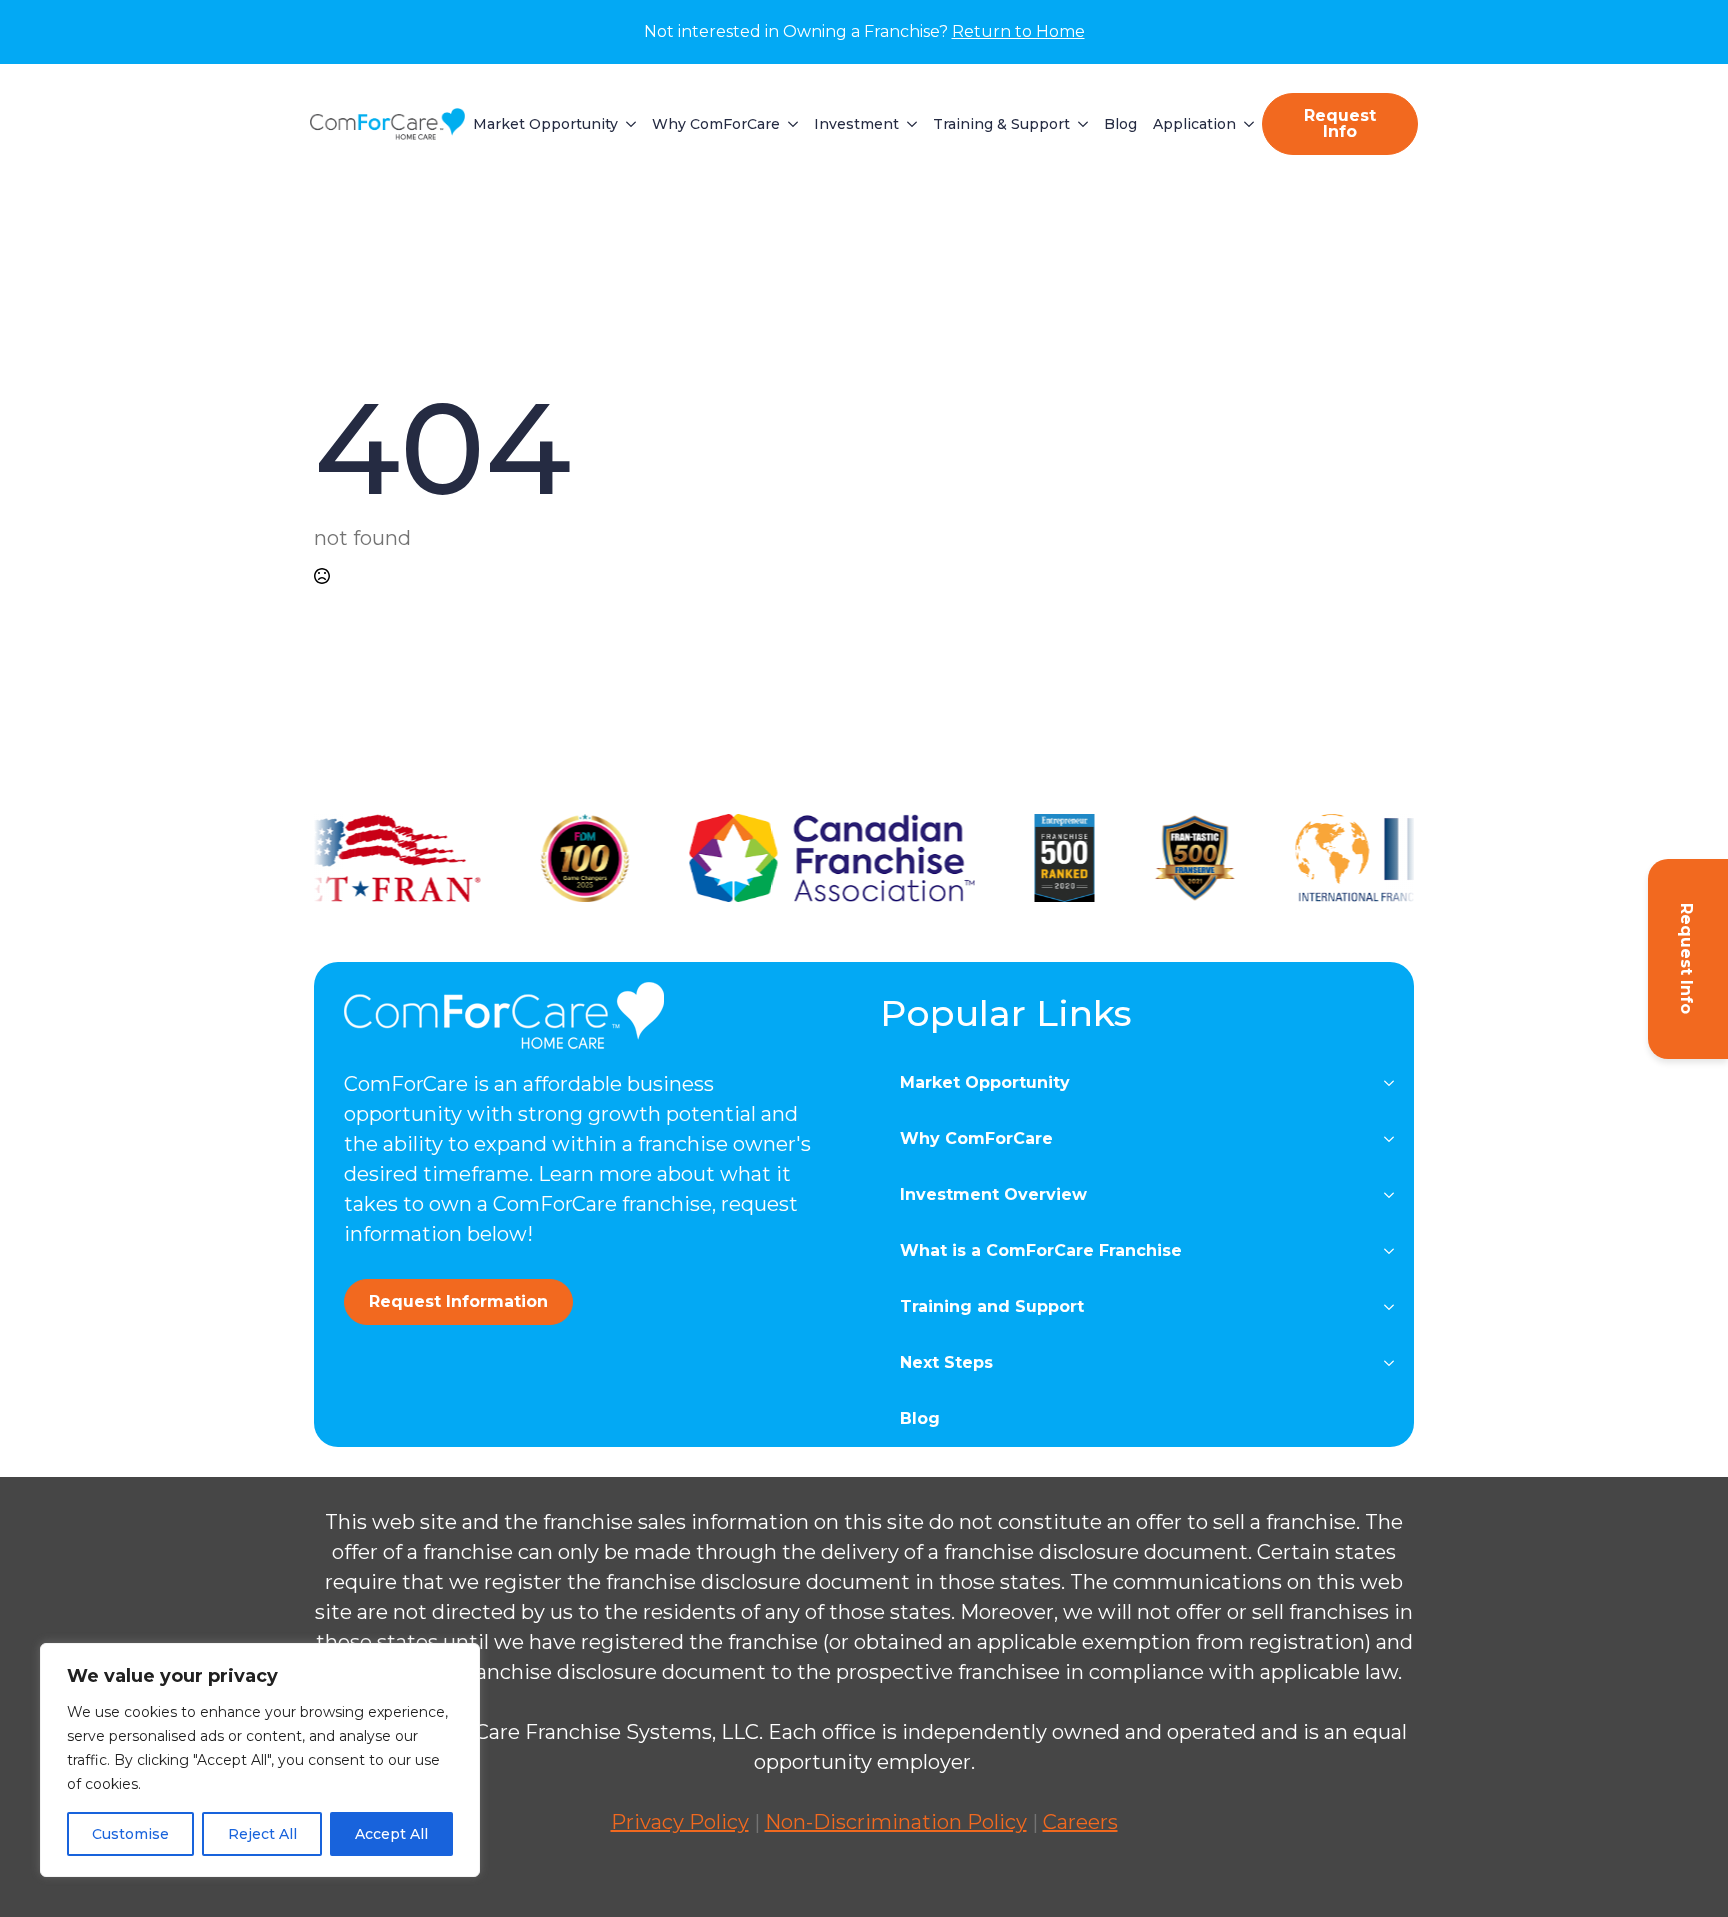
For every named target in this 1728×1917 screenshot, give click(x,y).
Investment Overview (993, 1194)
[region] (260, 1760)
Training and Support (992, 1306)
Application (1194, 124)
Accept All (391, 1834)
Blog (1120, 124)
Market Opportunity (545, 124)
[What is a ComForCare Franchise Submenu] (1395, 1251)
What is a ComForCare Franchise (1041, 1250)
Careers (1080, 1822)
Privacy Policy (680, 1822)
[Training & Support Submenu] (1079, 124)
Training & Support (1001, 124)
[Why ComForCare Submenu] (789, 124)
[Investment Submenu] (908, 124)
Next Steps (946, 1362)
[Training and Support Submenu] (1395, 1307)
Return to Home (1018, 31)
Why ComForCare (716, 124)
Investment (856, 124)
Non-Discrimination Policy (896, 1822)
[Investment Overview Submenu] (1395, 1195)
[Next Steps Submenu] (1395, 1363)
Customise (130, 1834)
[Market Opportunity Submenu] (627, 124)
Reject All (262, 1834)
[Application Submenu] (1245, 124)
